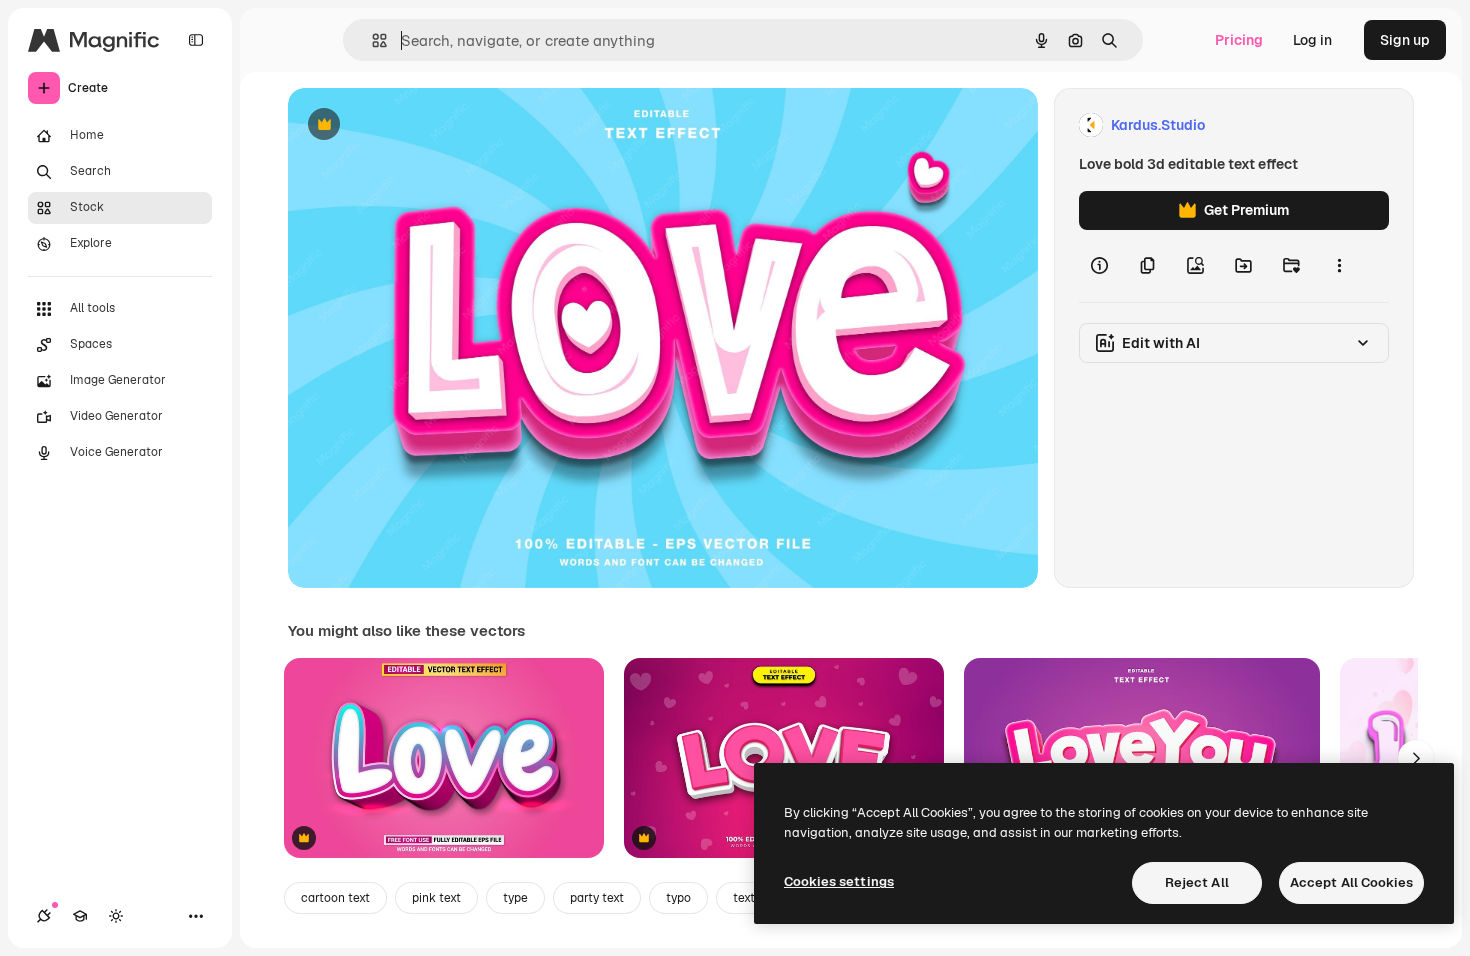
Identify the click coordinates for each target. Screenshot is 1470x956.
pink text (436, 898)
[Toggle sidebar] (196, 40)
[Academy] (80, 916)
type (515, 898)
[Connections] (44, 916)
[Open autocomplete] (371, 40)
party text (597, 898)
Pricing (1239, 40)
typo (678, 898)
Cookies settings (839, 881)
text (744, 898)
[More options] (1339, 266)
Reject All (1197, 882)
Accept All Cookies (1351, 882)
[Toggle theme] (116, 916)
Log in (1312, 40)
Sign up (1405, 40)
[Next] (1416, 758)
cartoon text (335, 898)
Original (416, 125)
